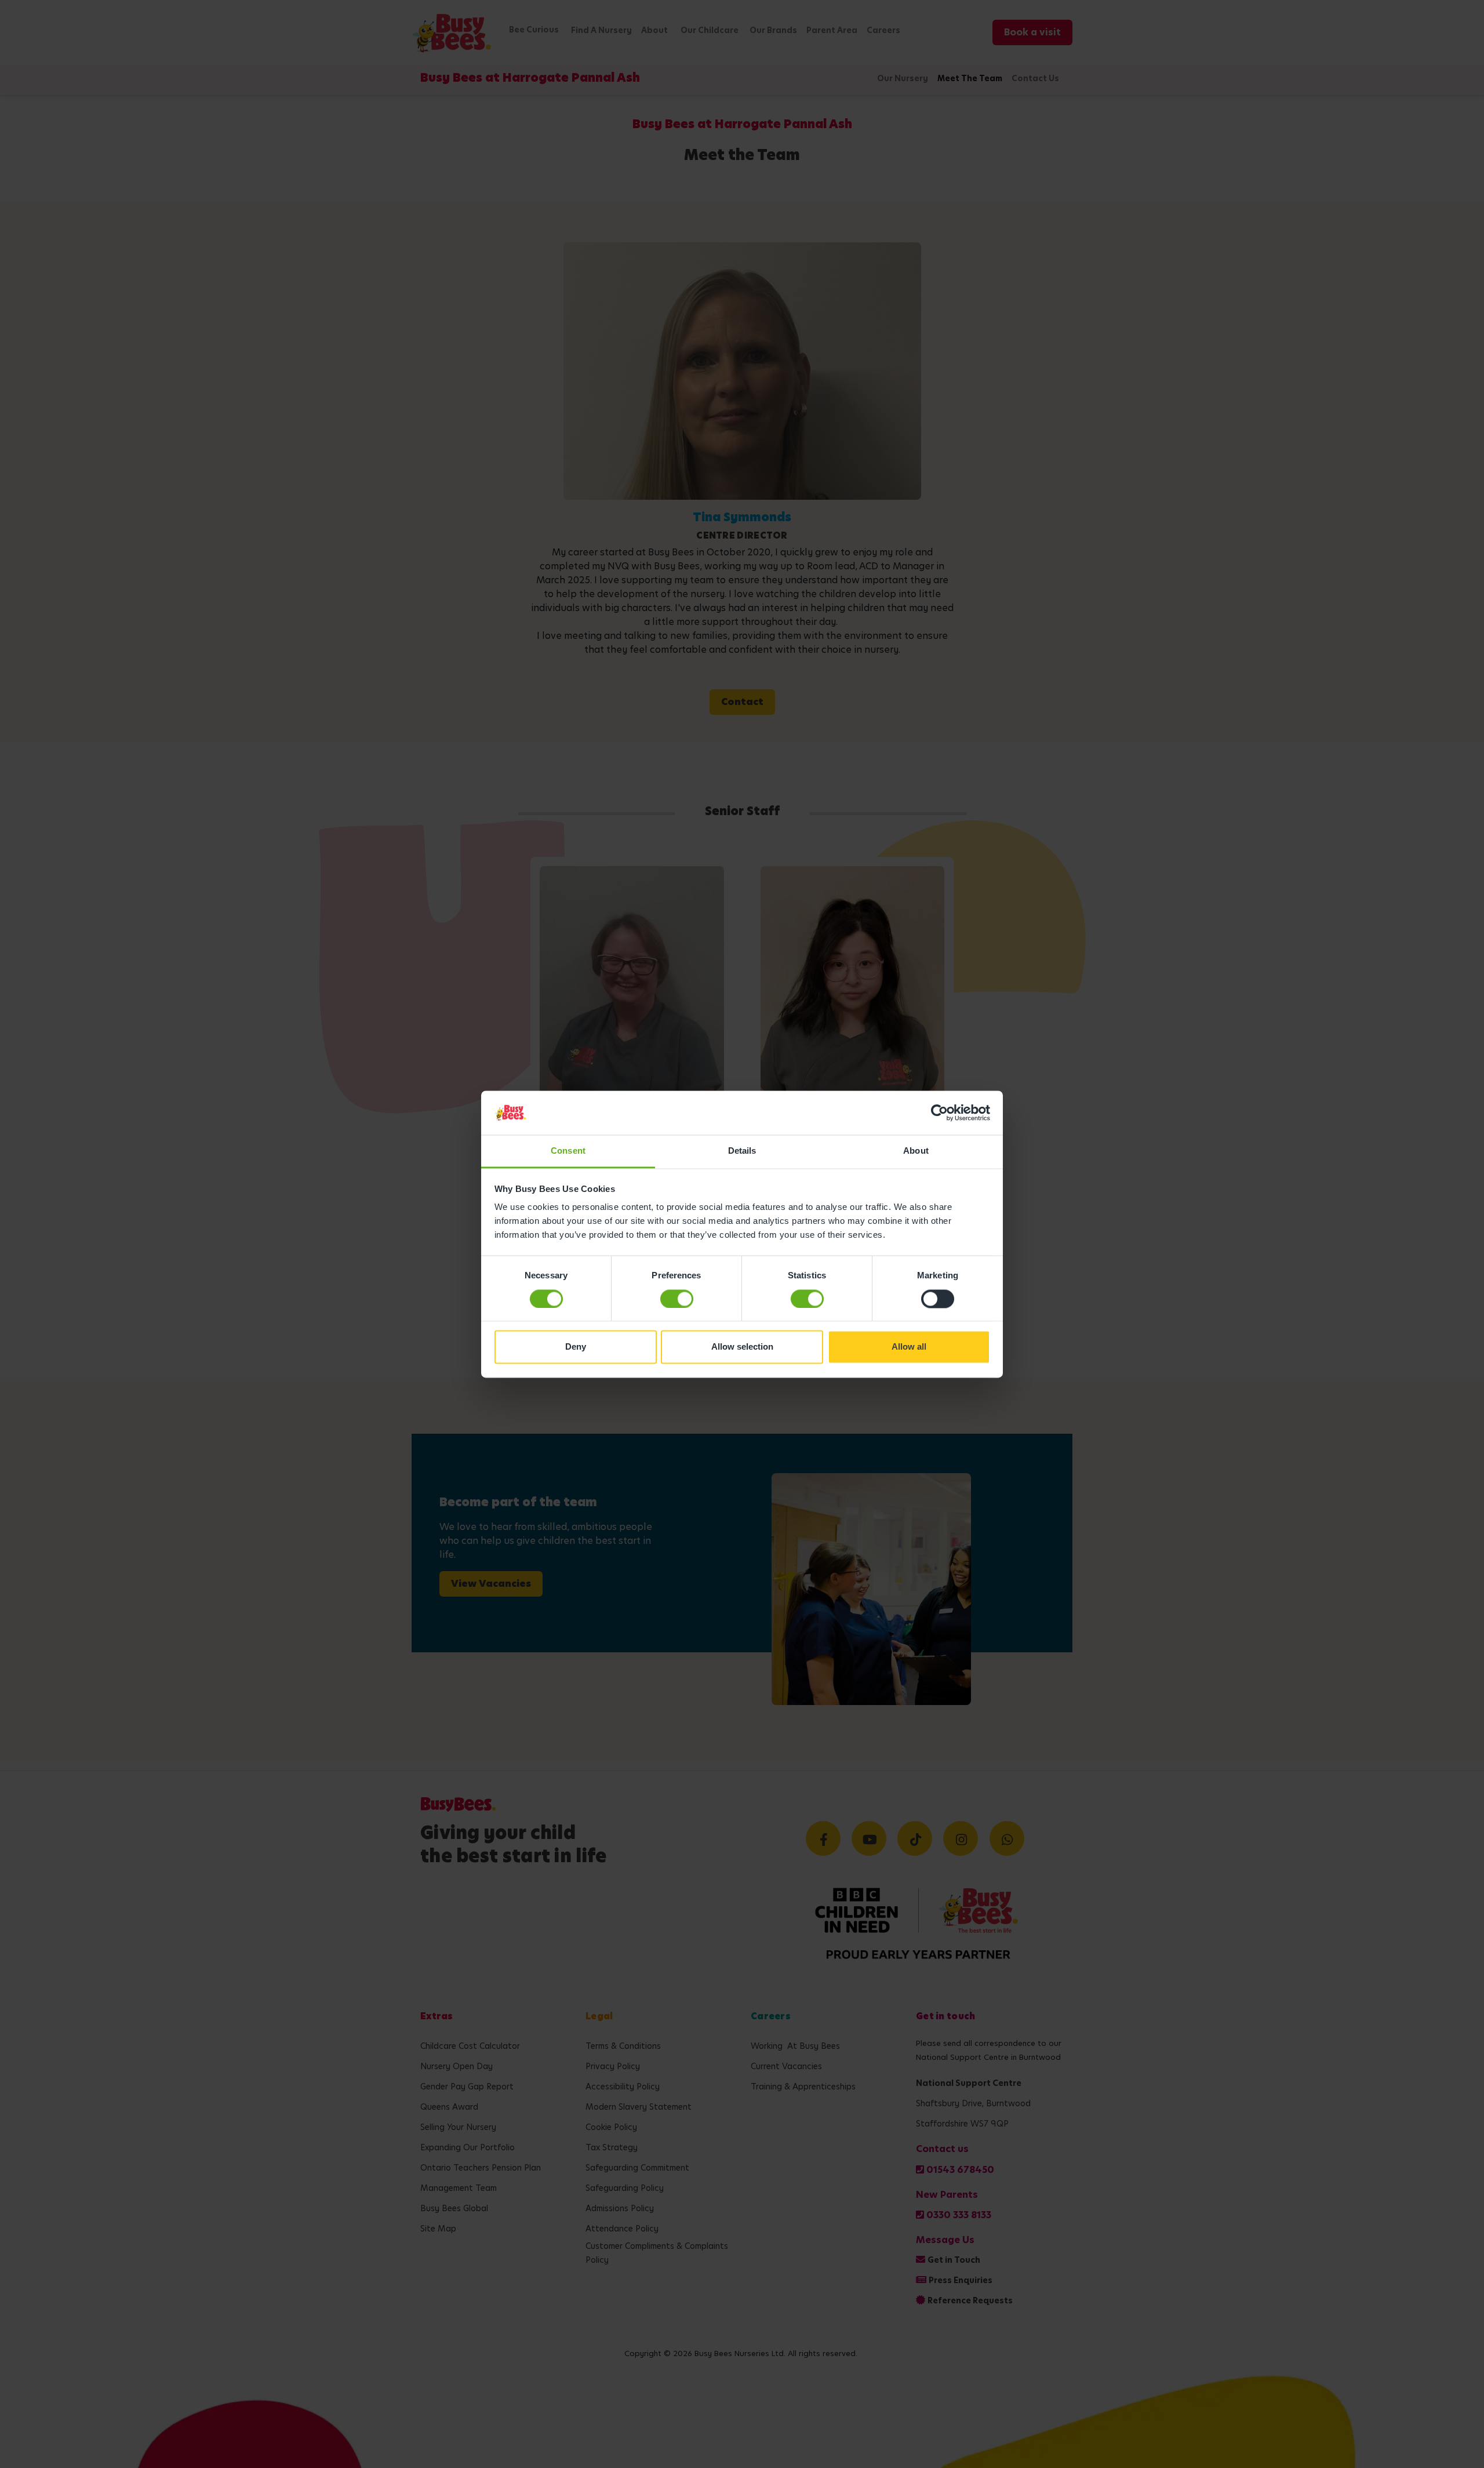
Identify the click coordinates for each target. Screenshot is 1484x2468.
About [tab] (916, 1151)
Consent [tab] (568, 1151)
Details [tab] (742, 1151)
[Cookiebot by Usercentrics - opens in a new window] (939, 1113)
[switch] (677, 1299)
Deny (576, 1347)
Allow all (909, 1347)
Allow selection (742, 1347)
